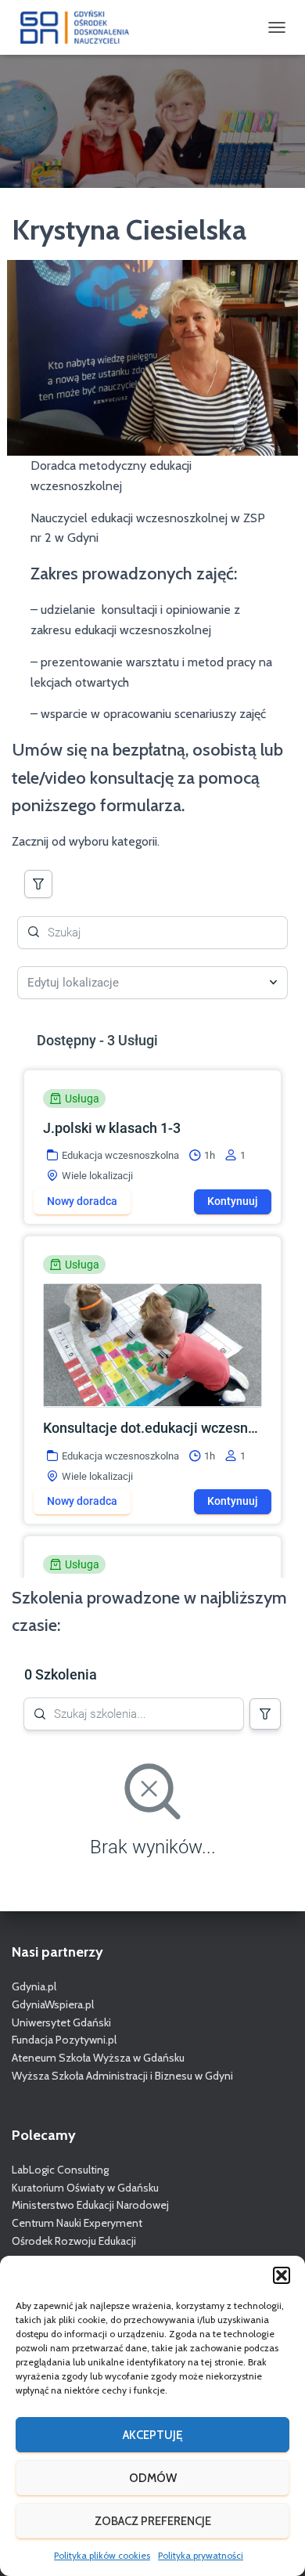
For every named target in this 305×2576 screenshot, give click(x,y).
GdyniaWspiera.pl (53, 2004)
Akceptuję (152, 2435)
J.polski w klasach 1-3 (112, 1128)
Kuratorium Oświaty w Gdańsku (85, 2188)
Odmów (153, 2478)
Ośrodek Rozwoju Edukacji (74, 2241)
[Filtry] (265, 1714)
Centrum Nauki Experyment (77, 2223)
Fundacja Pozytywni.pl (64, 2040)
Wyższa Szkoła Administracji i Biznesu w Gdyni (122, 2076)
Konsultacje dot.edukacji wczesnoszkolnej (151, 1428)
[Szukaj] (38, 884)
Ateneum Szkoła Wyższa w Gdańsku (98, 2058)
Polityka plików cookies (102, 2555)
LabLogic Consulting (60, 2170)
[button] (282, 2275)
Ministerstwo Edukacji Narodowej (90, 2205)
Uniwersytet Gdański (61, 2022)
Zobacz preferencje (153, 2521)
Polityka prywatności (201, 2555)
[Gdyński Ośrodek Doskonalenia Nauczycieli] (81, 27)
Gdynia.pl (34, 1986)
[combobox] (145, 983)
